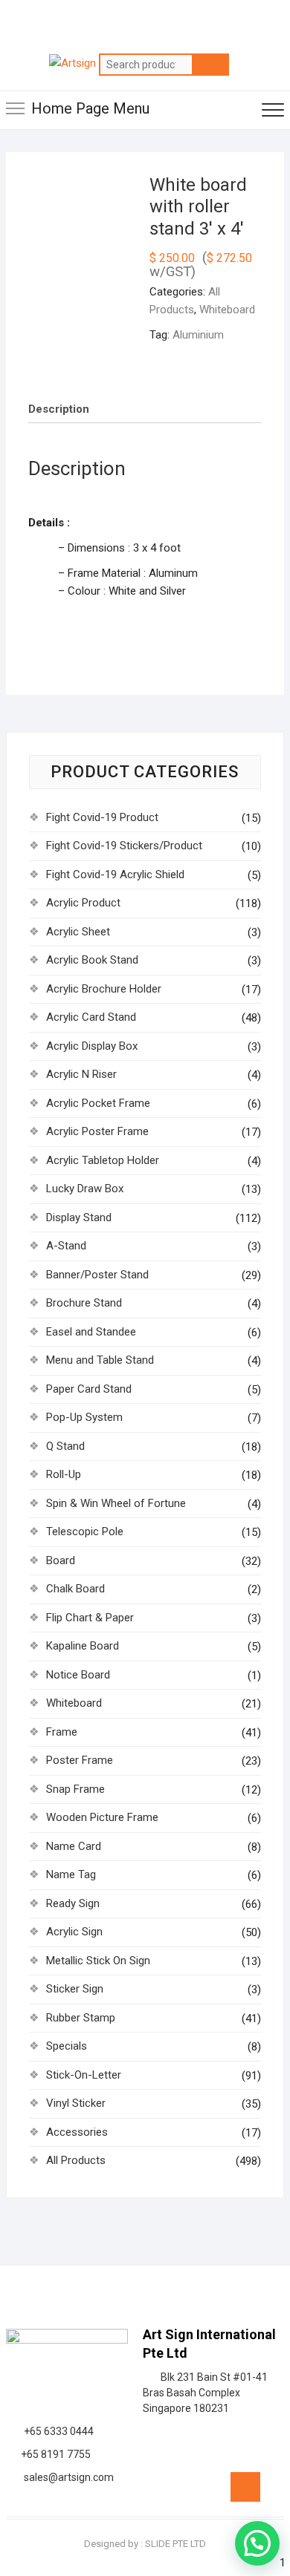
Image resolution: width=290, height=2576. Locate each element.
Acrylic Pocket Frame (98, 1103)
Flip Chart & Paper (90, 1618)
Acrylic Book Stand (92, 960)
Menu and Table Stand (100, 1360)
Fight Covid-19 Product (102, 817)
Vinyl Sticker (76, 2103)
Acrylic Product (83, 903)
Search (210, 65)
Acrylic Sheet (78, 932)
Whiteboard (227, 310)
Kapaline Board (83, 1646)
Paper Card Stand (89, 1389)
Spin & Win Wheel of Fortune (116, 1503)
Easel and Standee (91, 1332)
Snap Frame (75, 1789)
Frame (62, 1732)
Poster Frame (80, 1760)
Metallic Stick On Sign (98, 1961)
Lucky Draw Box (85, 1189)
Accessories (77, 2132)
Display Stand (79, 1217)
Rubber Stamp (81, 2018)
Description (59, 409)
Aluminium (198, 335)
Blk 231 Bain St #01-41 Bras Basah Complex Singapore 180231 (205, 2393)
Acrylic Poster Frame (97, 1131)
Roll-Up (64, 1474)
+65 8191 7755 (54, 2454)
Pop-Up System (84, 1417)
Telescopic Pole (85, 1531)
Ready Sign (73, 1903)
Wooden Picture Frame (102, 1817)
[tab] (59, 409)
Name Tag (71, 1874)
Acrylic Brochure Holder (104, 989)
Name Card (74, 1846)
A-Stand (66, 1246)
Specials (67, 2046)
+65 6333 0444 (57, 2431)
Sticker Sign (75, 1989)
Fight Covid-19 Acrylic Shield (115, 875)
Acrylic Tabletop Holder (103, 1160)
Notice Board (78, 1675)
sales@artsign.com (67, 2477)
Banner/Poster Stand (97, 1275)
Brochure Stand (84, 1303)
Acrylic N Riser (81, 1074)
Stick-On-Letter (84, 2075)
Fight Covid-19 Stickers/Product (124, 846)
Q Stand (65, 1446)
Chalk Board (75, 1589)
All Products (76, 2160)
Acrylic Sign (74, 1932)
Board (61, 1560)
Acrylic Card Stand (91, 1017)
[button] (257, 2543)
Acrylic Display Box (92, 1046)
